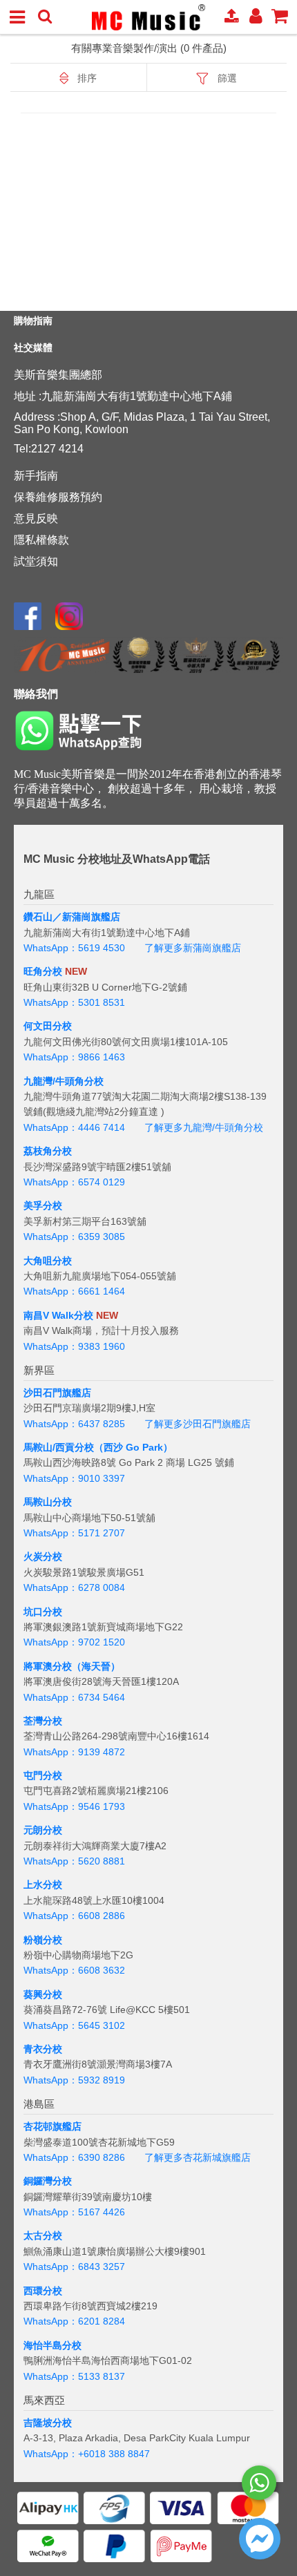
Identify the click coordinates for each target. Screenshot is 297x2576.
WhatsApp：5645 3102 (74, 2025)
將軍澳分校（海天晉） (72, 1666)
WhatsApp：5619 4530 (74, 948)
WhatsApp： (51, 2454)
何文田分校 (48, 1026)
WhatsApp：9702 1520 (74, 1642)
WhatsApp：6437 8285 (74, 1424)
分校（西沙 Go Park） (124, 1447)
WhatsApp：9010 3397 (74, 1478)
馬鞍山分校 (48, 1502)
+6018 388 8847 (114, 2454)
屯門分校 (43, 1775)
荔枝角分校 (48, 1151)
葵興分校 (43, 1994)
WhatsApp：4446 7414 (74, 1127)
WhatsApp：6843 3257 (74, 2267)
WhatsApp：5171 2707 (74, 1533)
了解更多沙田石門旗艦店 (198, 1424)
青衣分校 (43, 2049)
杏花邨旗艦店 (52, 2126)
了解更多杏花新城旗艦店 (198, 2157)
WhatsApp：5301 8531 (74, 1002)
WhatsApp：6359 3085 (74, 1237)
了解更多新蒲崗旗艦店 (193, 948)
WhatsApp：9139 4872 (74, 1752)
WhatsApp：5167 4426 (74, 2212)
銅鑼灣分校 (48, 2181)
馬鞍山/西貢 (49, 1447)
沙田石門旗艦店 (57, 1393)
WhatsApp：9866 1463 (74, 1057)
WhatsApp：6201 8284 (74, 2321)
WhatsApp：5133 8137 (74, 2376)
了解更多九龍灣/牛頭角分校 (204, 1127)
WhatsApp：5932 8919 (74, 2080)
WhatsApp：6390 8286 (74, 2157)
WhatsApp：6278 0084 (74, 1587)
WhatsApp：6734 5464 (74, 1697)
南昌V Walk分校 (58, 1315)
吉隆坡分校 (48, 2423)
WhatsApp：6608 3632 (74, 1970)
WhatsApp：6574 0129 (74, 1182)
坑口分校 (43, 1612)
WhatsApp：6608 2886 (74, 1916)
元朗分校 (43, 1830)
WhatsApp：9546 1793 (74, 1806)
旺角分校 (43, 971)
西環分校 (43, 2291)
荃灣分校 (43, 1721)
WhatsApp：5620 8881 (74, 1861)
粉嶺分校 (43, 1940)
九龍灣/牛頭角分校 (64, 1081)
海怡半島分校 (52, 2345)
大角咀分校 (48, 1261)
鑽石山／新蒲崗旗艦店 (72, 917)
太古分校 (43, 2235)
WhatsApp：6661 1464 (74, 1291)
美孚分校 (43, 1205)
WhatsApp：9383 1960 (74, 1346)
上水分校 (43, 1885)
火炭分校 (43, 1556)
